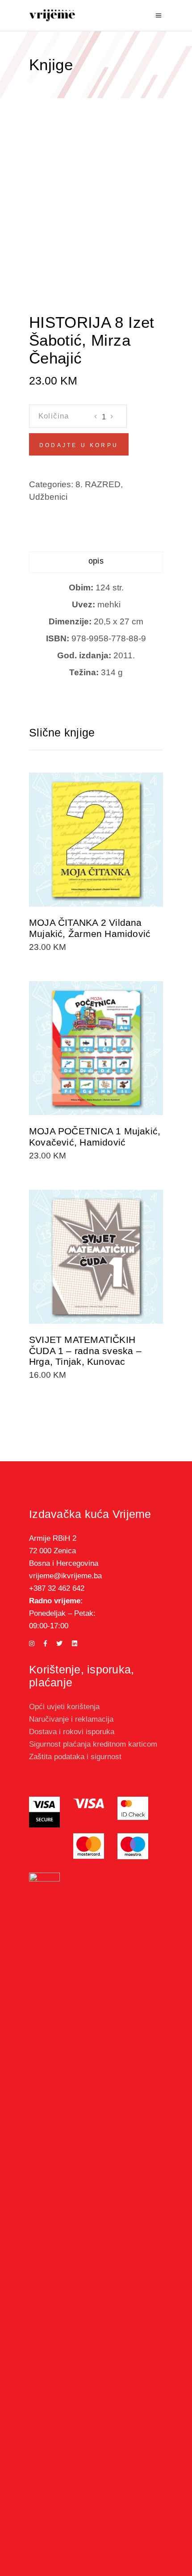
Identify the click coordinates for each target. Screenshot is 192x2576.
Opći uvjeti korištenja (64, 1707)
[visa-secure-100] (44, 1812)
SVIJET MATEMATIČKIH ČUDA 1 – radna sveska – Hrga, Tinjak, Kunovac (85, 1351)
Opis (96, 561)
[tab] (96, 562)
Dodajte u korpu (79, 445)
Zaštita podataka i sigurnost (75, 1757)
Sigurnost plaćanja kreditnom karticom (93, 1744)
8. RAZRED (98, 484)
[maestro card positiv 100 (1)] (133, 1846)
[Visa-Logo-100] (89, 1803)
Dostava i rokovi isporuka (72, 1732)
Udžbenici (48, 497)
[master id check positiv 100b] (133, 1808)
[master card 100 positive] (89, 1846)
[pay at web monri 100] (44, 2208)
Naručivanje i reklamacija (71, 1719)
